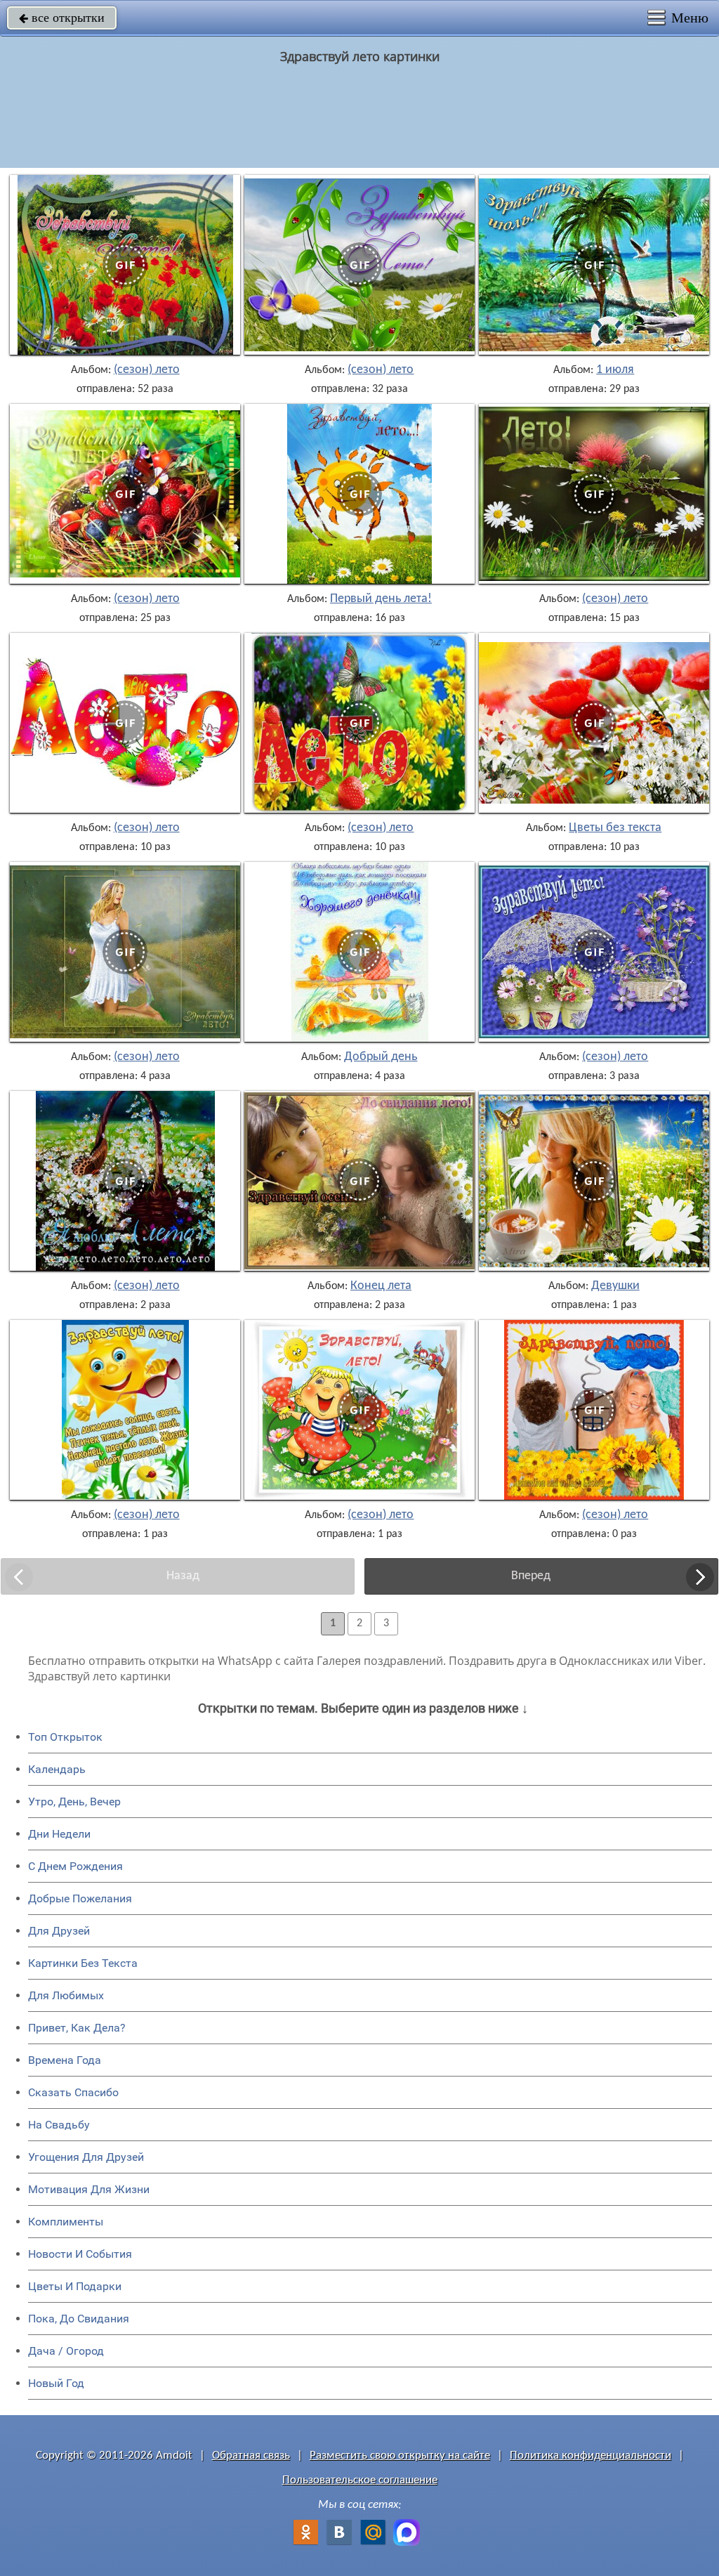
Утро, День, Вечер (74, 1802)
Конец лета (381, 1286)
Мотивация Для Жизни (89, 2189)
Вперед (531, 1576)
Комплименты (66, 2222)
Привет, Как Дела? (77, 2028)
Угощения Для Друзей (86, 2157)
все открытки (62, 18)
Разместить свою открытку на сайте (400, 2456)
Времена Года (65, 2060)
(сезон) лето (147, 370)
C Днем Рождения (75, 1866)
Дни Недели (59, 1834)
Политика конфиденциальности (591, 2456)
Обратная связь (251, 2456)
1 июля (615, 370)
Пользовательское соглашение (360, 2480)
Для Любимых (66, 1995)
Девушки (615, 1286)
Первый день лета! (381, 599)
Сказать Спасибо (73, 2092)
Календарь (57, 1769)
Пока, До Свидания (79, 2319)
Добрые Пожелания (80, 1898)
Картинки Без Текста (83, 1963)
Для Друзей (59, 1931)
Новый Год (56, 2383)
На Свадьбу (59, 2125)
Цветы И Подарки (75, 2286)
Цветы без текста (615, 828)
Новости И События (80, 2254)
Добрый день (381, 1057)
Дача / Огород (66, 2351)
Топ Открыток (65, 1737)
